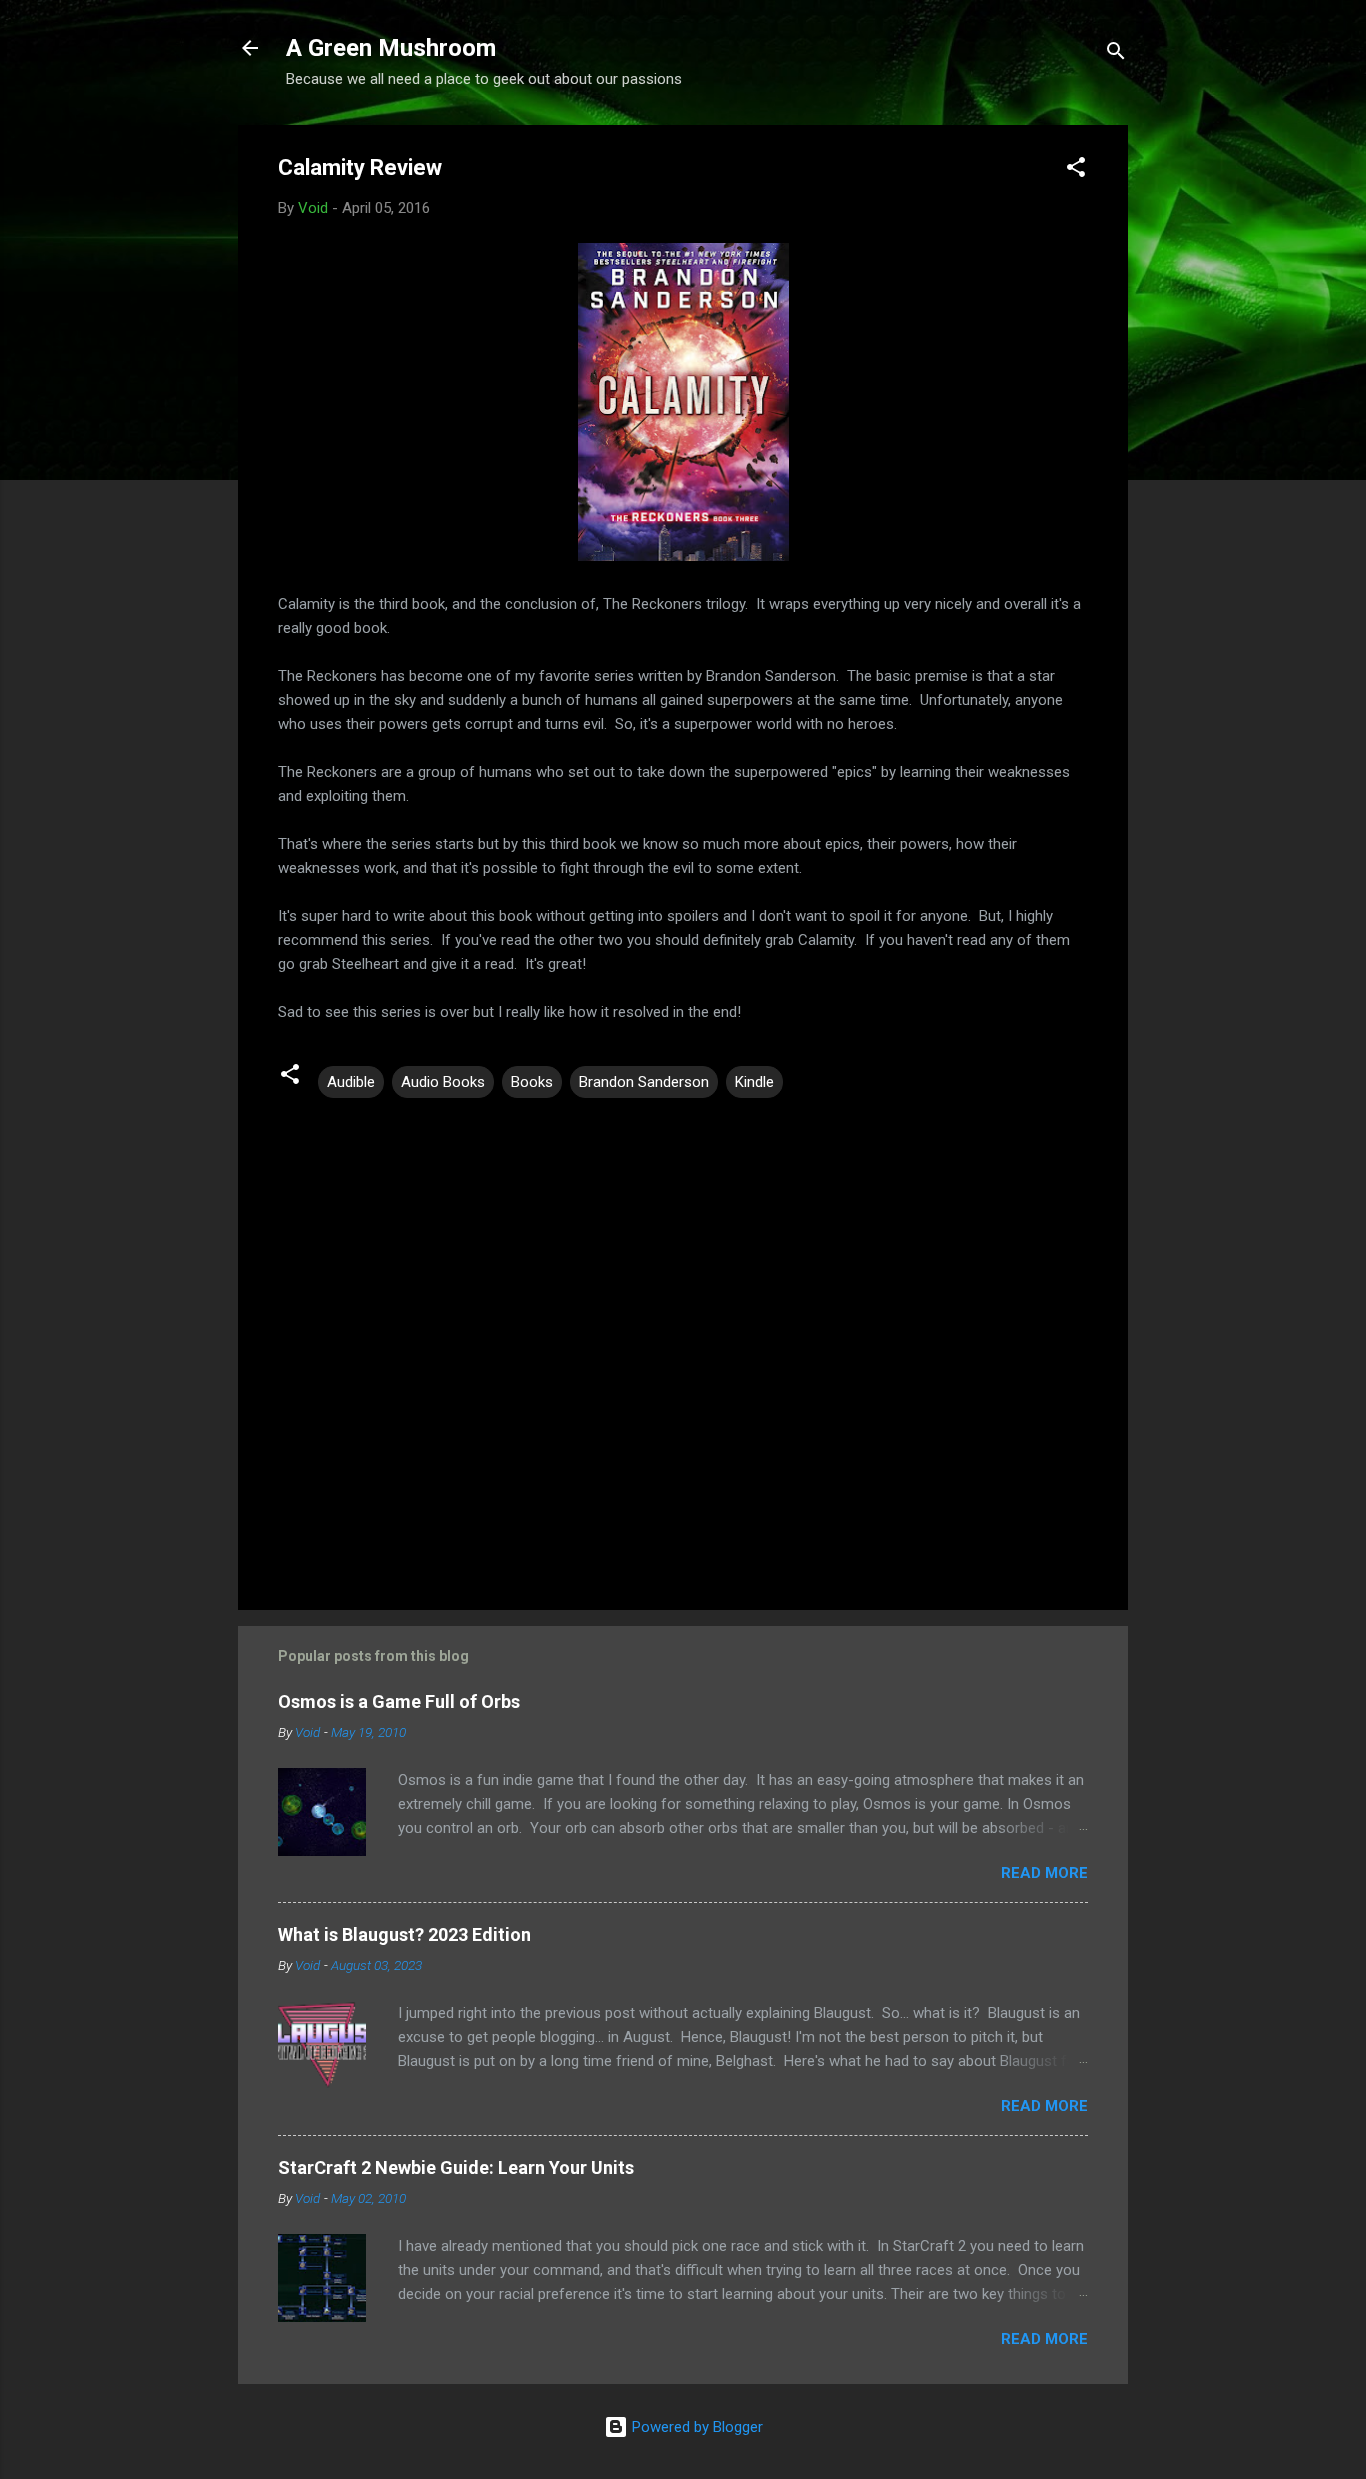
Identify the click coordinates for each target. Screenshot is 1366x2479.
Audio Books (443, 1082)
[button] (1076, 170)
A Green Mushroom (391, 48)
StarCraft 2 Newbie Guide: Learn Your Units (456, 2167)
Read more (1044, 1873)
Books (532, 1082)
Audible (351, 1082)
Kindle (754, 1082)
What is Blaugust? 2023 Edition (404, 1934)
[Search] (1116, 54)
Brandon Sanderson (644, 1082)
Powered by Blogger (695, 2427)
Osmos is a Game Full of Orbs (399, 1701)
